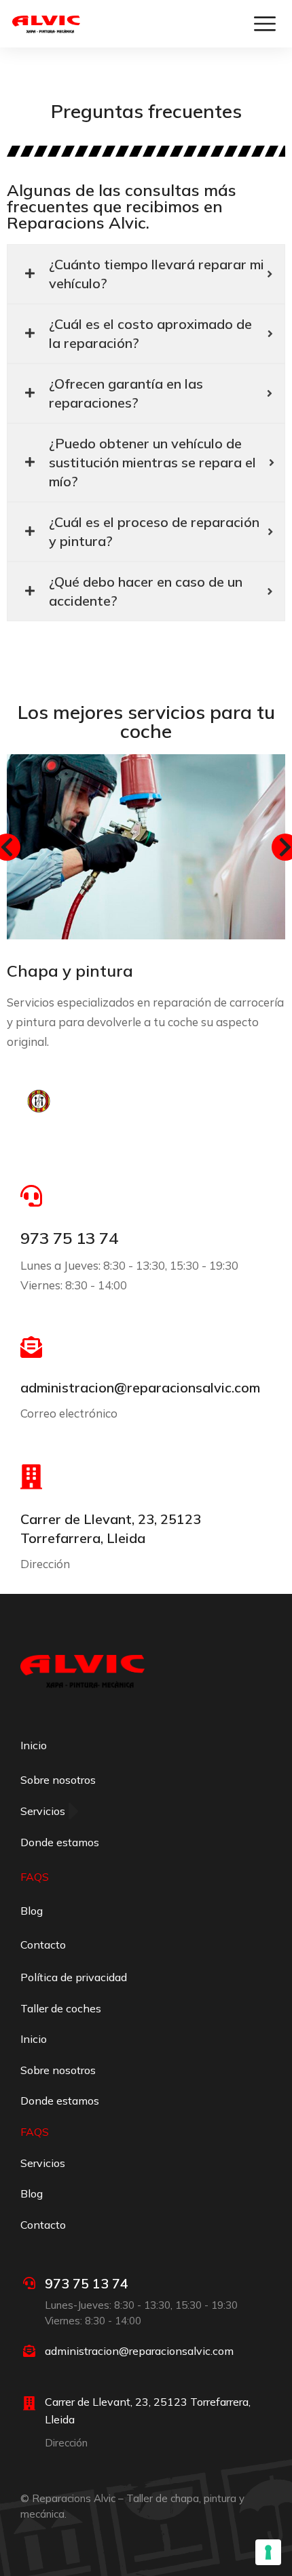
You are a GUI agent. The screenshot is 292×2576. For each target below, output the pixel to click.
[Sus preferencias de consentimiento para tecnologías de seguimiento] (268, 2552)
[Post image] (146, 847)
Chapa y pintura (70, 971)
